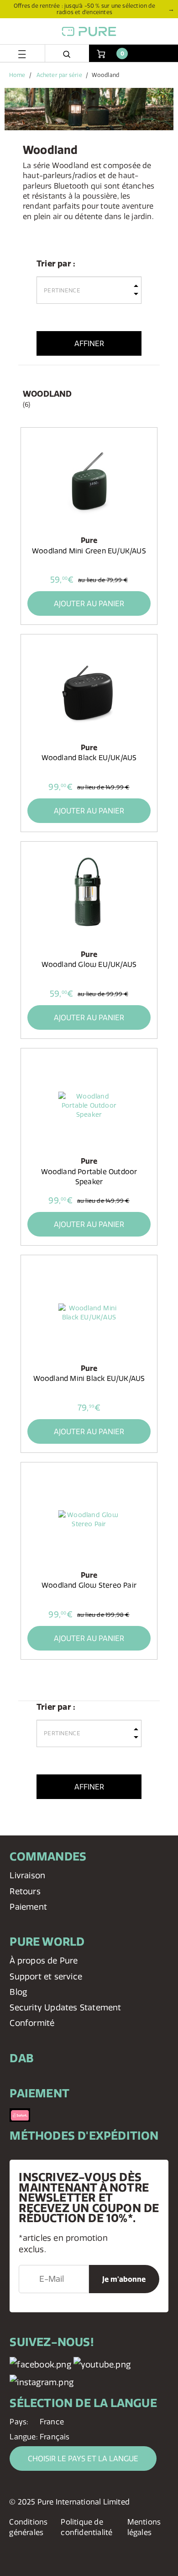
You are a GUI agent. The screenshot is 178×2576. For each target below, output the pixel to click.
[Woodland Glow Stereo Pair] (89, 1519)
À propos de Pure (44, 1960)
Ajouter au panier (89, 603)
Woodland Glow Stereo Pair (89, 1585)
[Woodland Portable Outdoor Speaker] (89, 1105)
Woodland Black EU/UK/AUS (89, 758)
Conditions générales (28, 2527)
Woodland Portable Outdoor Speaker (89, 1177)
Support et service (46, 1976)
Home (17, 75)
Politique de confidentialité (86, 2527)
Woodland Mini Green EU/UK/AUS (89, 551)
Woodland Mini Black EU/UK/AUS (89, 1378)
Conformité (32, 2023)
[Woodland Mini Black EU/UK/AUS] (89, 1312)
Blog (18, 1992)
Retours (25, 1891)
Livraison (27, 1875)
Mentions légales (144, 2527)
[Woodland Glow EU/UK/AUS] (89, 899)
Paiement (28, 1907)
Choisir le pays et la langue (83, 2458)
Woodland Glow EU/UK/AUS (89, 964)
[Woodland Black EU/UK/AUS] (89, 691)
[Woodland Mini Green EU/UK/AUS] (89, 485)
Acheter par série (59, 75)
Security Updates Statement (65, 2007)
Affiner (89, 343)
